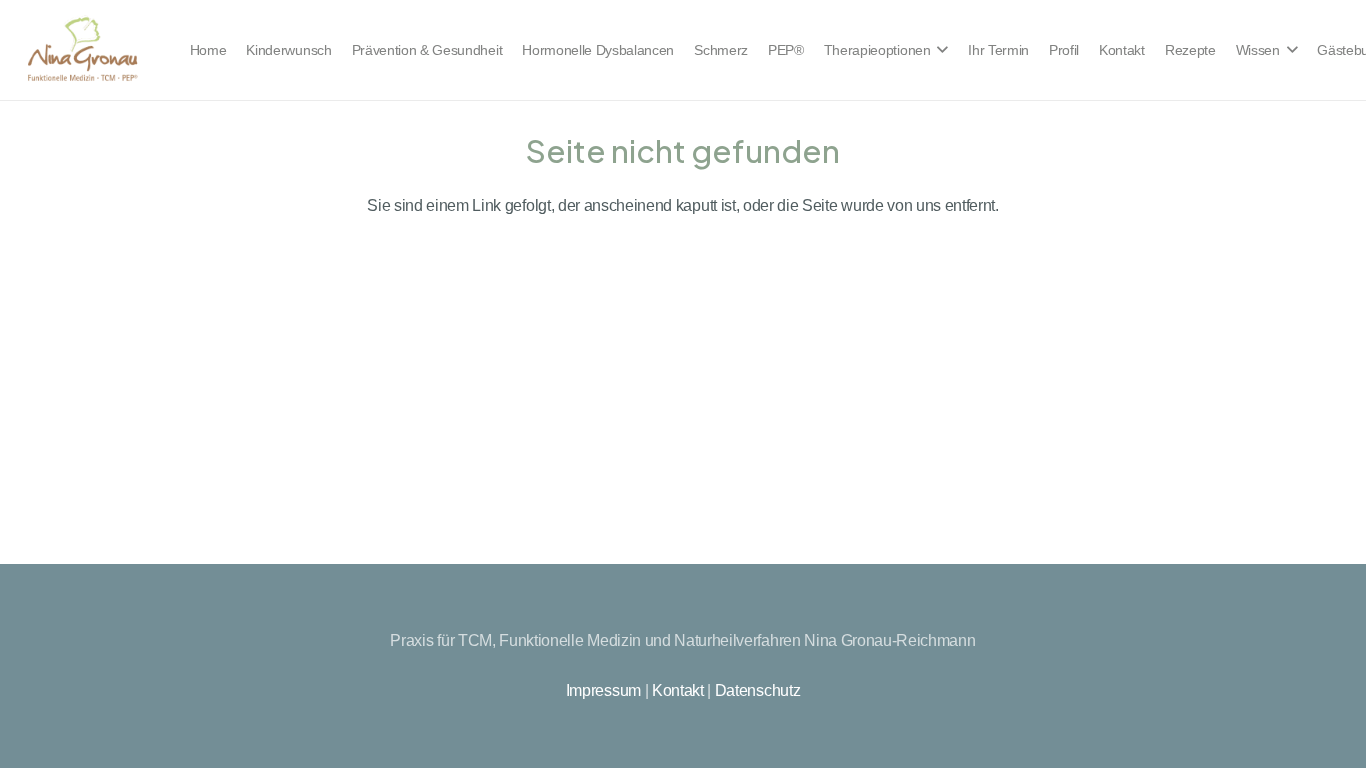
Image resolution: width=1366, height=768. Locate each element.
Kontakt (678, 690)
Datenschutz (757, 690)
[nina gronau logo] (82, 50)
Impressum (603, 690)
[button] (940, 50)
